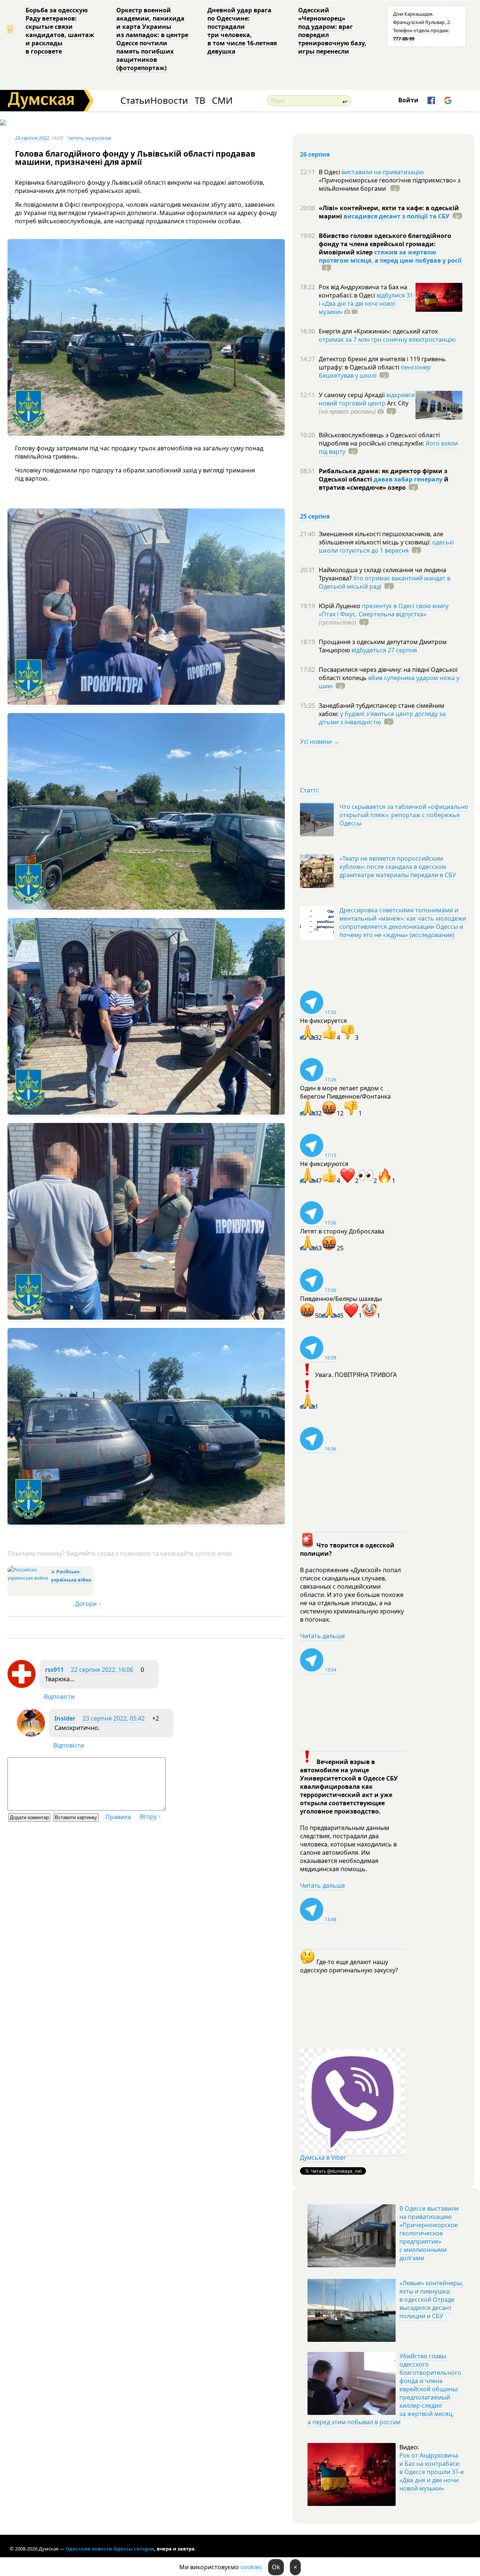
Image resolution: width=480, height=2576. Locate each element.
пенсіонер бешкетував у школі (375, 371)
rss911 (54, 1670)
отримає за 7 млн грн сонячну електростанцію (387, 339)
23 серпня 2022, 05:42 (114, 1718)
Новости (169, 101)
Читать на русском (89, 138)
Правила (118, 1817)
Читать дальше (322, 1636)
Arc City (364, 407)
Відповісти (59, 1697)
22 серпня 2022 (32, 138)
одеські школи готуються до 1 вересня (386, 546)
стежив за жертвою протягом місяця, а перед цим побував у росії (390, 256)
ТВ (200, 101)
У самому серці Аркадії (352, 395)
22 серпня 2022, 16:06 (102, 1670)
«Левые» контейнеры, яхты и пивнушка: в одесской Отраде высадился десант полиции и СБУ (431, 2299)
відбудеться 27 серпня (384, 650)
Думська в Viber (323, 2157)
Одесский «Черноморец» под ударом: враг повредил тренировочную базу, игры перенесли (332, 31)
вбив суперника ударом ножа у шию (389, 682)
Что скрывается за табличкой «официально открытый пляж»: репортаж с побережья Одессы (404, 815)
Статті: (310, 790)
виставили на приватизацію (383, 172)
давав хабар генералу (408, 479)
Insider (65, 1718)
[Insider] (31, 1734)
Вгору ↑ (151, 1817)
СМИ (222, 101)
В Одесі (330, 172)
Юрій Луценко (340, 606)
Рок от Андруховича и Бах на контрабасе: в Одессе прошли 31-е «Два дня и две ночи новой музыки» (432, 2472)
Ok (276, 2567)
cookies (251, 2567)
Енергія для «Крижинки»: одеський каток (378, 331)
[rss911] (22, 1686)
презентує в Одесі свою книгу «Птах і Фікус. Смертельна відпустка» (384, 610)
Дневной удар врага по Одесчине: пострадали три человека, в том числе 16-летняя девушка (242, 31)
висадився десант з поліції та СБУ (397, 216)
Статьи (135, 101)
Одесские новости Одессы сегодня (110, 2549)
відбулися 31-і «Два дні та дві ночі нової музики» (367, 303)
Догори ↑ (88, 1604)
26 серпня (315, 154)
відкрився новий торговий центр (367, 399)
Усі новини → (320, 742)
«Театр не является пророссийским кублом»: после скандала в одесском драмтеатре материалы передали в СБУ (398, 867)
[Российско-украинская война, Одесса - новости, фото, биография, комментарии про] (28, 1578)
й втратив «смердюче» (384, 483)
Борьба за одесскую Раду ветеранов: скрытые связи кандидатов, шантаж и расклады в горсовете (60, 31)
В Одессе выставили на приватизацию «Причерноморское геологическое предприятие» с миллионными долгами (429, 2233)
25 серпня (315, 516)
